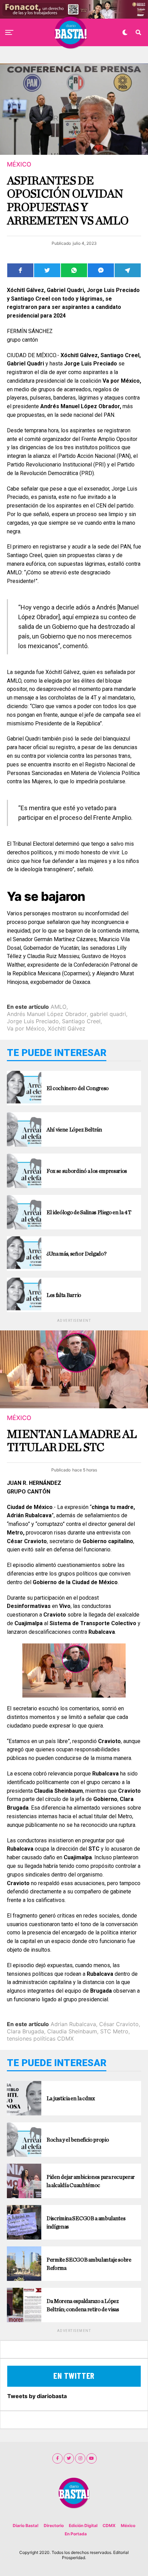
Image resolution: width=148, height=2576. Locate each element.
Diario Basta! (26, 2525)
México (128, 2525)
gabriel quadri (108, 1014)
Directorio (54, 2525)
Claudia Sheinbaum (72, 2031)
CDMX (109, 2525)
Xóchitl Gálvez (67, 1028)
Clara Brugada (25, 2031)
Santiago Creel (81, 1021)
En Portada (76, 2534)
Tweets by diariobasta (37, 2396)
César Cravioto (119, 2024)
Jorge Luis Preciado (33, 1021)
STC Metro (114, 2031)
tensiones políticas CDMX (40, 2039)
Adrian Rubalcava (73, 2024)
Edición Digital (83, 2525)
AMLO (59, 1007)
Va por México (26, 1028)
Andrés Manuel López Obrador (47, 1014)
